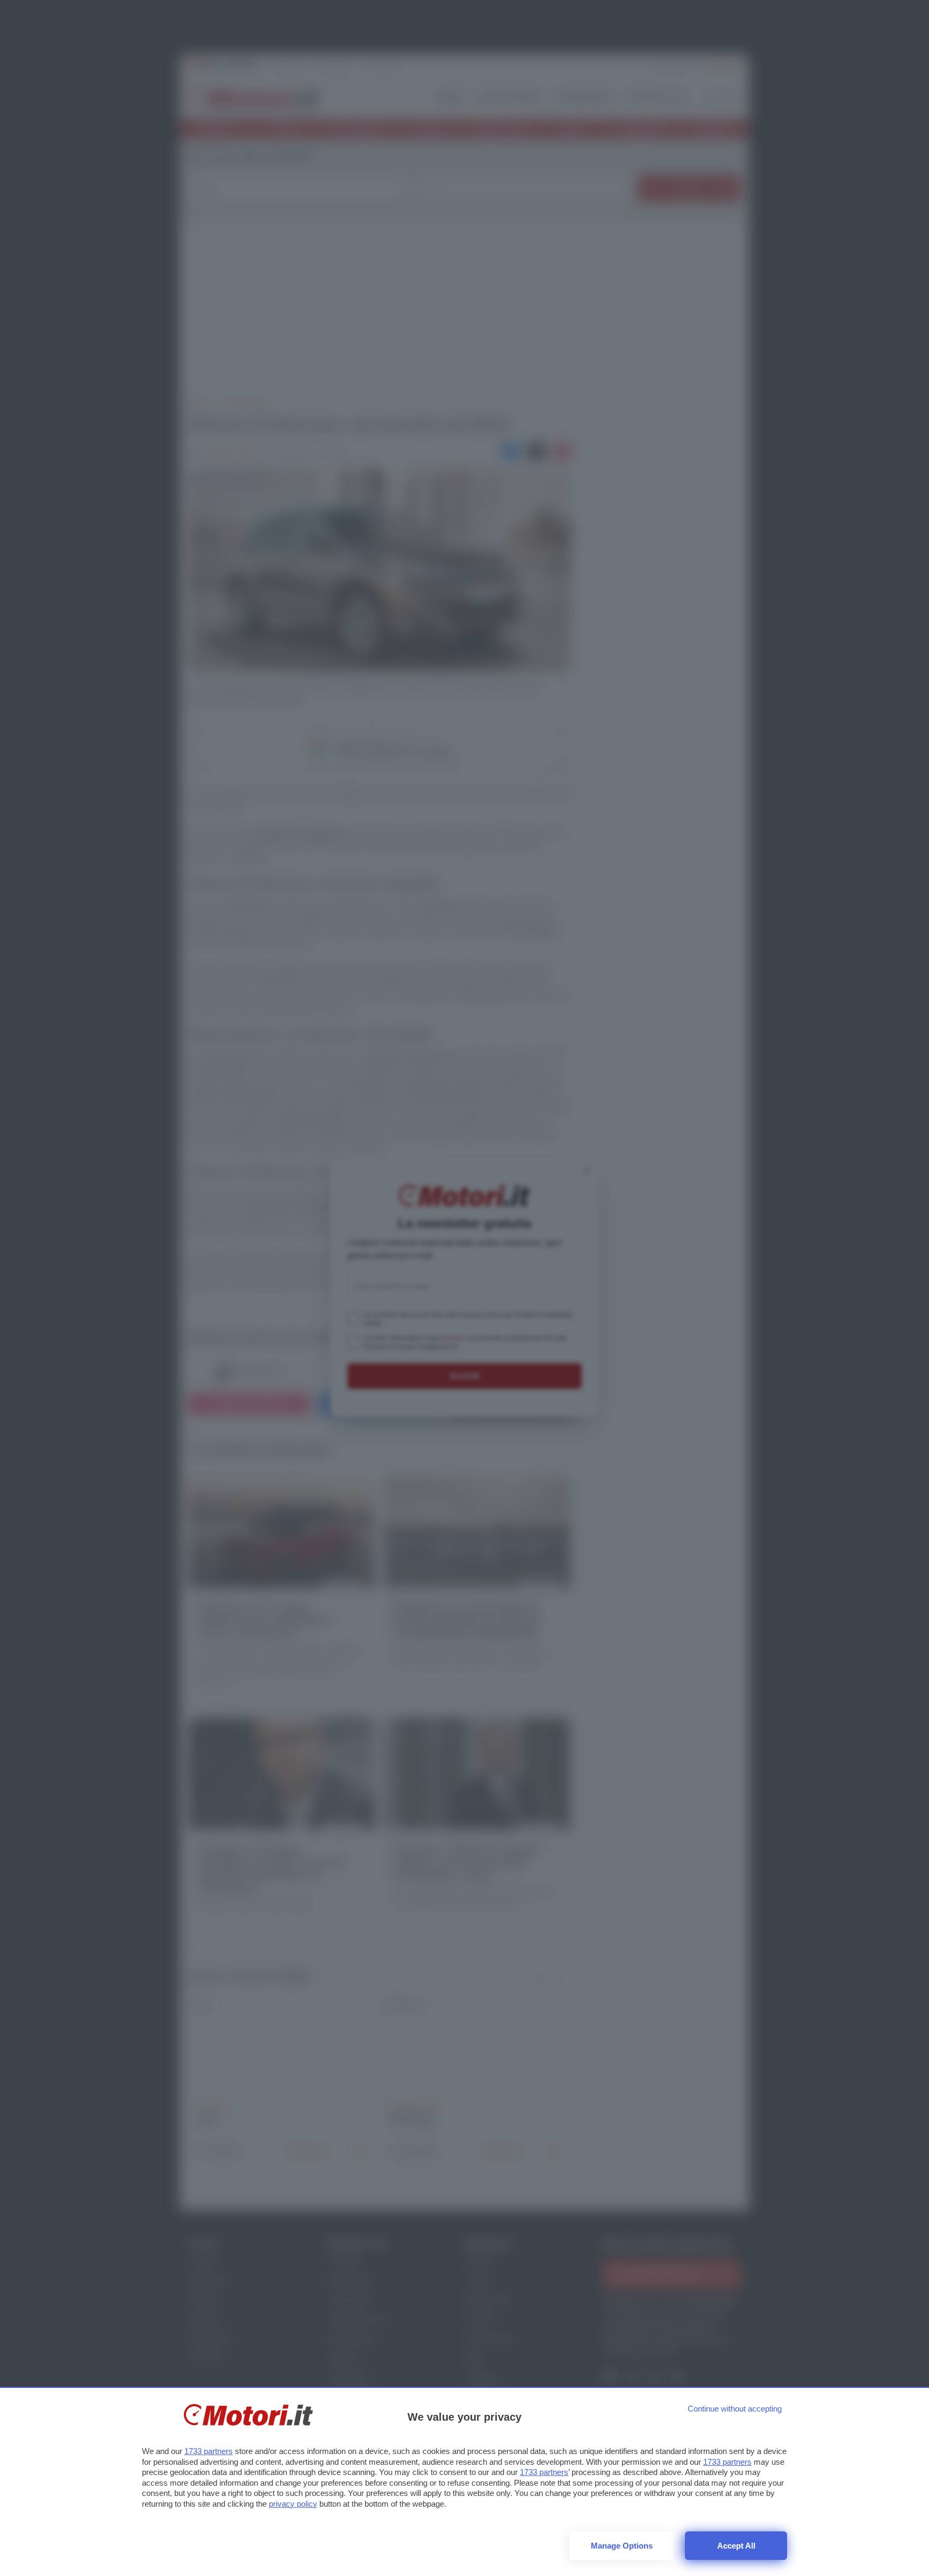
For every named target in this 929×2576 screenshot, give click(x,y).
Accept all (736, 2546)
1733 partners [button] (209, 2451)
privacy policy (293, 2504)
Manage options (622, 2546)
